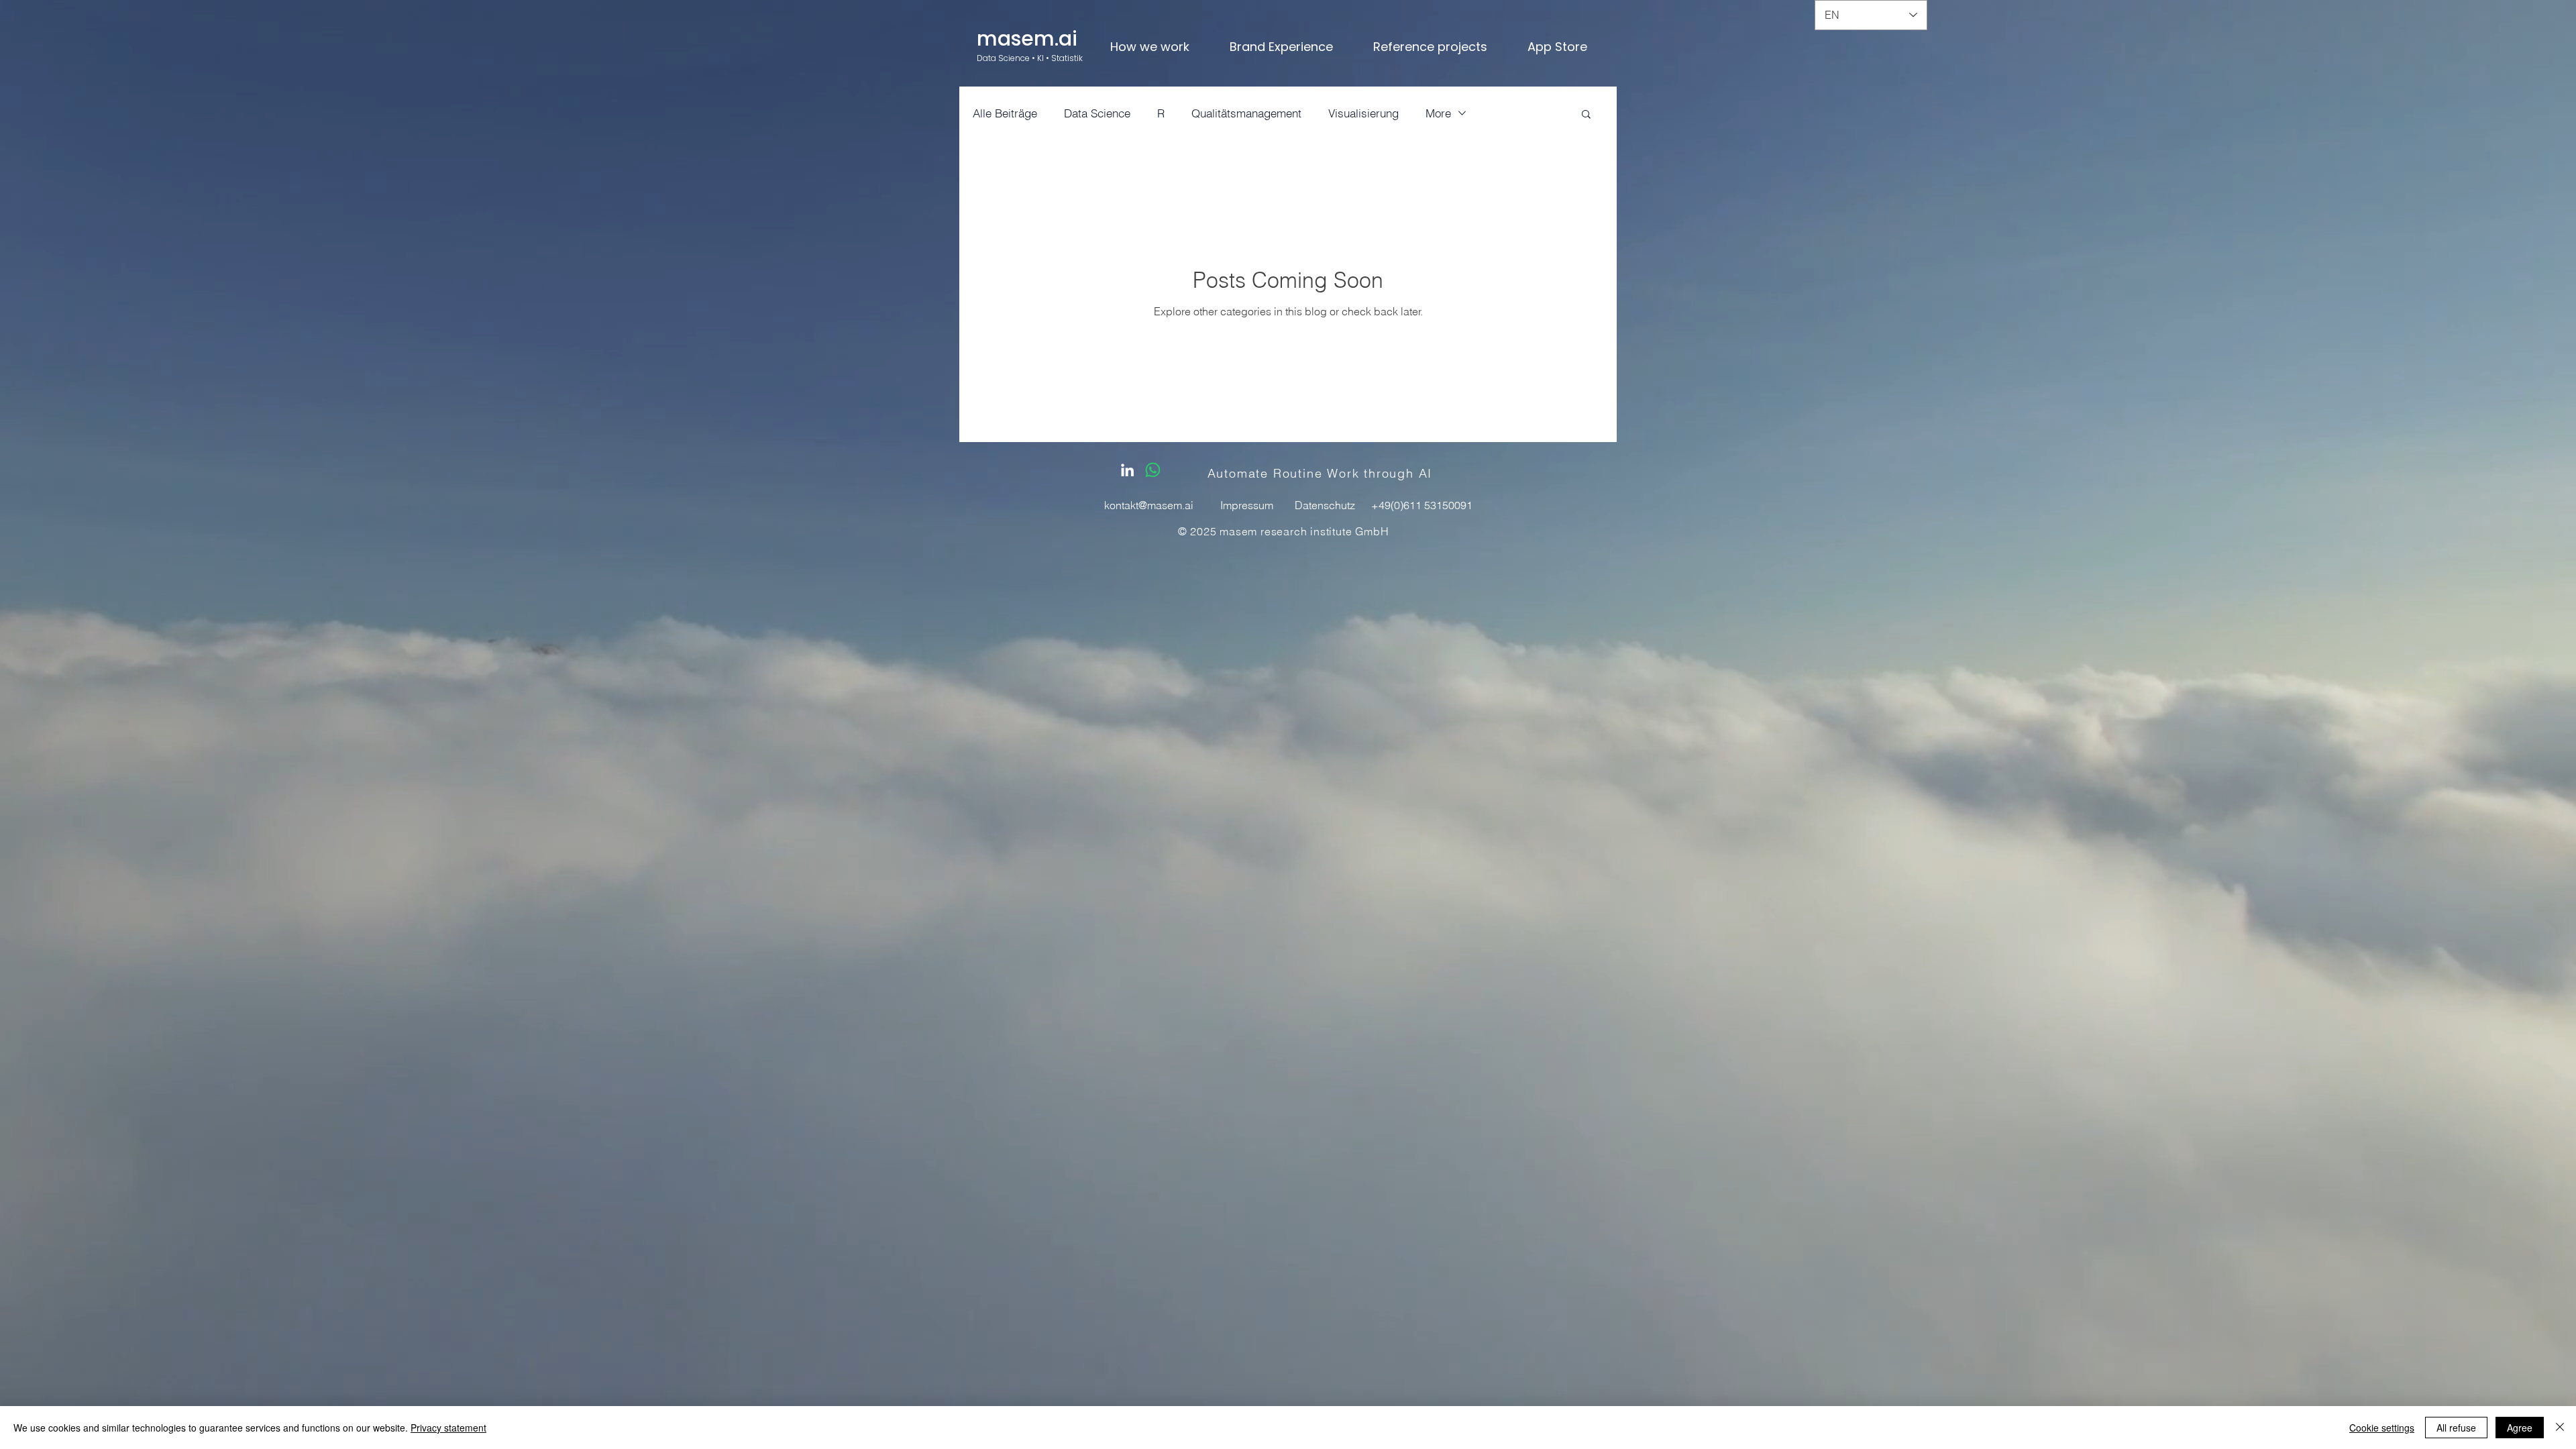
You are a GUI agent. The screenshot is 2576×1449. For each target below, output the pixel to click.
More (1438, 113)
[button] (1586, 115)
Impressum (1247, 505)
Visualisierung (1363, 113)
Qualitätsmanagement (1246, 113)
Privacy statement (448, 1428)
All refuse (2456, 1428)
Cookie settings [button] (2382, 1428)
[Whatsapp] (1153, 470)
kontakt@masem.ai (1149, 505)
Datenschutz (1325, 505)
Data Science (1097, 113)
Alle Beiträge (1005, 113)
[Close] (2560, 1428)
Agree (2520, 1428)
